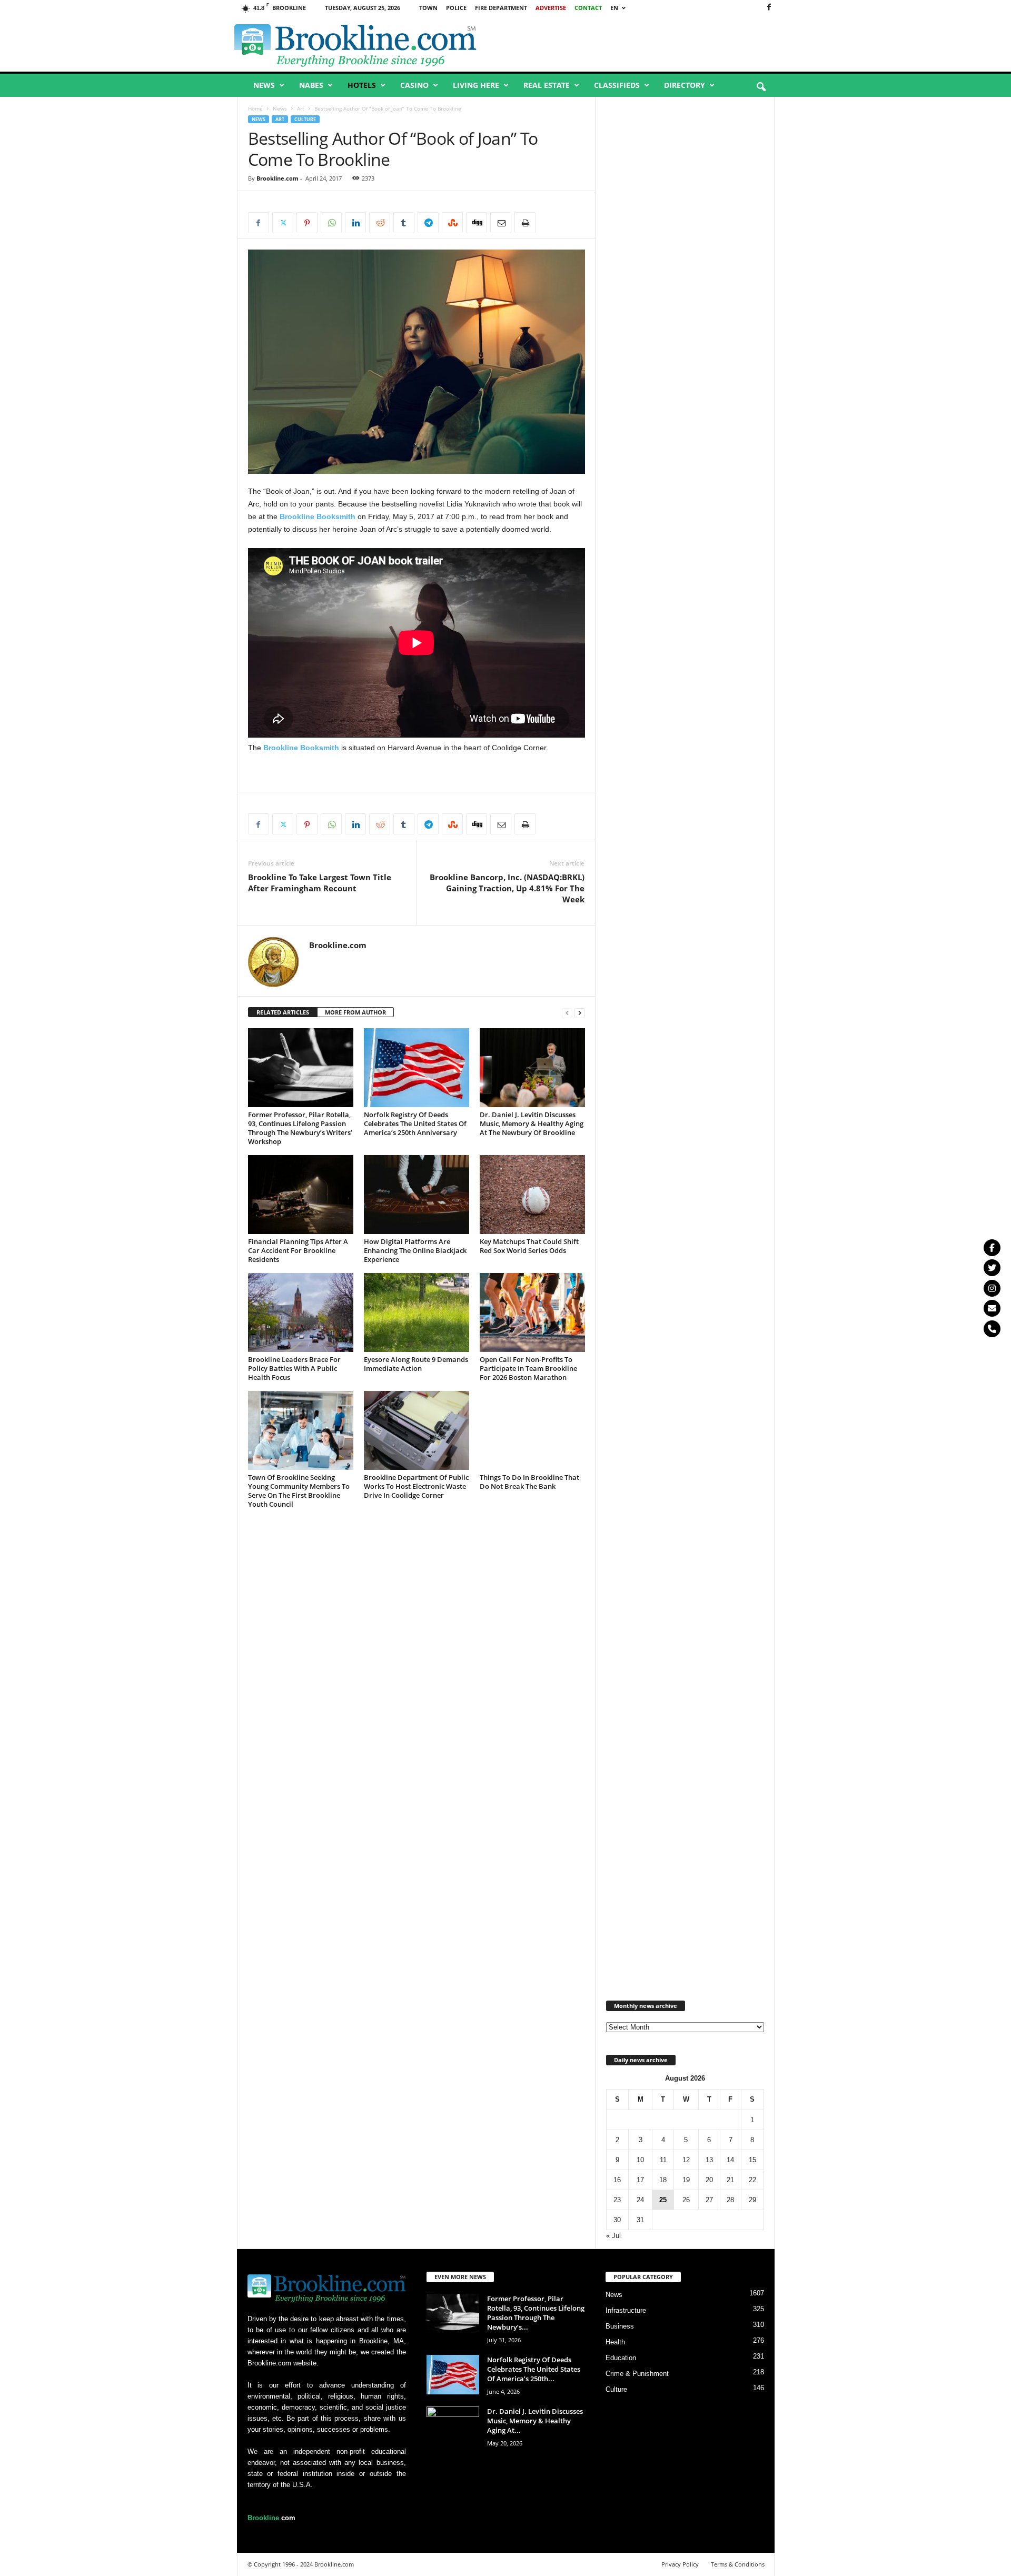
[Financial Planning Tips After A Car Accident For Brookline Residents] (301, 1195)
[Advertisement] (653, 44)
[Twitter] (992, 1268)
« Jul (613, 2236)
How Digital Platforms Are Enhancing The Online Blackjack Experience (415, 1250)
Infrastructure (626, 2310)
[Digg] (477, 223)
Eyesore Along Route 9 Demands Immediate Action (416, 1364)
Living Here (476, 85)
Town (428, 8)
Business (620, 2326)
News (264, 85)
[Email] (501, 223)
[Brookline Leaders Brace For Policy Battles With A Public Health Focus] (301, 1312)
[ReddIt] (380, 223)
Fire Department (501, 8)
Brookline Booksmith (318, 516)
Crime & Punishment (637, 2374)
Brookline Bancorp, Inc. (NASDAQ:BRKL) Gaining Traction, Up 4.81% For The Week (507, 888)
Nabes (311, 85)
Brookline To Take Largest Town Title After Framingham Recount (320, 883)
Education (621, 2358)
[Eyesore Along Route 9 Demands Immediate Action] (417, 1312)
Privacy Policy (680, 2564)
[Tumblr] (404, 223)
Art (301, 108)
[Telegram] (428, 223)
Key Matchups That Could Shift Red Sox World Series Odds (529, 1246)
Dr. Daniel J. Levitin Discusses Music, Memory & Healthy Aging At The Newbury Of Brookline (532, 1123)
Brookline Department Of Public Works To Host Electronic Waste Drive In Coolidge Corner (416, 1486)
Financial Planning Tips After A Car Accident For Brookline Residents (298, 1250)
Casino (414, 85)
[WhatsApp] (331, 223)
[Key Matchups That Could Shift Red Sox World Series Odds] (532, 1195)
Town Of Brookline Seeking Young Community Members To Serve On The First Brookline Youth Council (299, 1491)
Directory (685, 85)
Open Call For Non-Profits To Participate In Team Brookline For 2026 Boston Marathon (528, 1368)
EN (614, 8)
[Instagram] (992, 1288)
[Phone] (992, 1329)
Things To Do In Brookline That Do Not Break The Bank (529, 1482)
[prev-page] (567, 1013)
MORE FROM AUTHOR (355, 1012)
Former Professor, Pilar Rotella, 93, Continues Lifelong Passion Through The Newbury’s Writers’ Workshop (300, 1128)
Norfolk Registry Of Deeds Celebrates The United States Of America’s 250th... (534, 2369)
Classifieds (617, 85)
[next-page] (580, 1013)
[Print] (525, 223)
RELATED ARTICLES (283, 1012)
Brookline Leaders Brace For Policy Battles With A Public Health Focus (294, 1368)
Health (615, 2342)
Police (456, 8)
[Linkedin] (355, 223)
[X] (283, 223)
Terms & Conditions (738, 2564)
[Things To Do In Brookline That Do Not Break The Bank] (532, 1430)
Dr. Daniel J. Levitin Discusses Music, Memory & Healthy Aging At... (535, 2421)
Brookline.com (277, 178)
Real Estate (547, 85)
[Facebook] (769, 8)
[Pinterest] (307, 223)
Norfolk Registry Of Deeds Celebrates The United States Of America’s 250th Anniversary (415, 1123)
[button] (761, 87)
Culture (305, 119)
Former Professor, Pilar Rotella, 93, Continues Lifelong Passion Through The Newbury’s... (536, 2313)
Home (255, 108)
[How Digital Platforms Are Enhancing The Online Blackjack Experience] (417, 1195)
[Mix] (452, 223)
